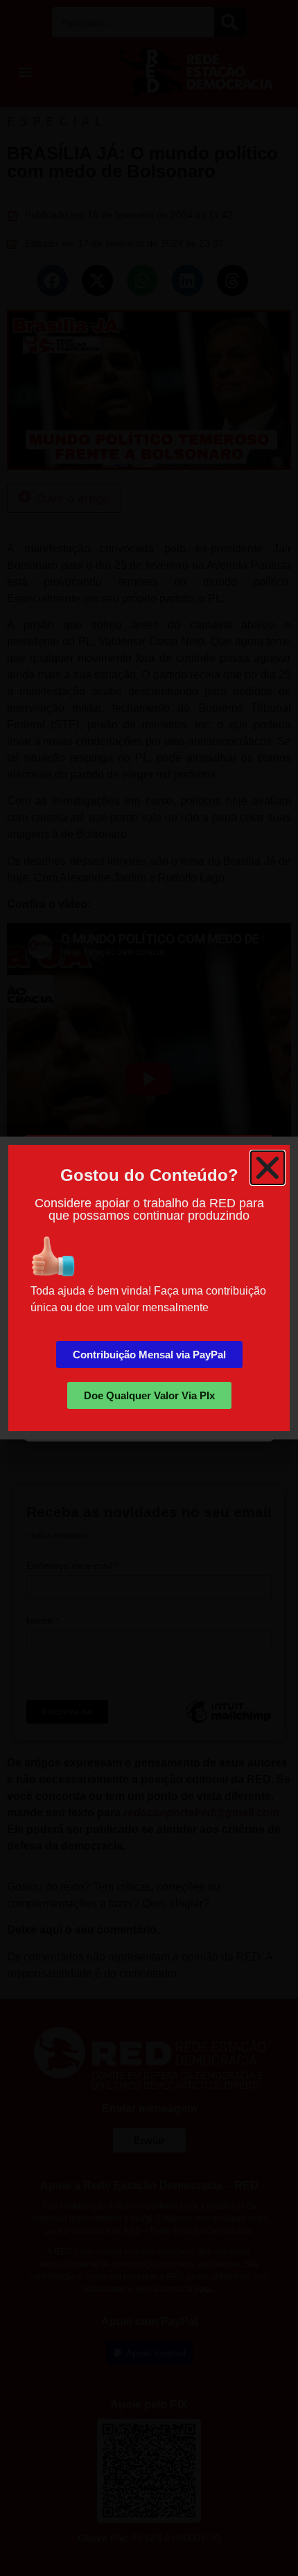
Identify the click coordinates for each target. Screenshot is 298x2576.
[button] (268, 1168)
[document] (149, 1288)
